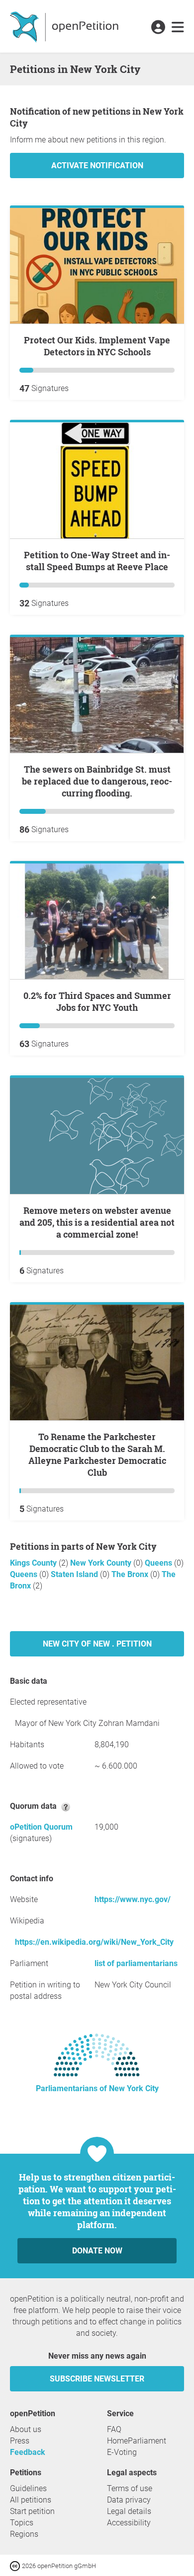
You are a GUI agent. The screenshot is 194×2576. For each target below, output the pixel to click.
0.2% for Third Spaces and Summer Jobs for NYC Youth (97, 1001)
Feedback (28, 2452)
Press (20, 2441)
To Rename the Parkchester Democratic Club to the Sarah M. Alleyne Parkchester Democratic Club (97, 1454)
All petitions (31, 2500)
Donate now (97, 2251)
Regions (24, 2534)
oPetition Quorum (41, 1827)
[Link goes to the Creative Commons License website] (16, 2565)
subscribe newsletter (97, 2379)
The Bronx (131, 1574)
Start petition (32, 2511)
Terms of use (130, 2488)
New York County (102, 1563)
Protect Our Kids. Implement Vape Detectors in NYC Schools (97, 346)
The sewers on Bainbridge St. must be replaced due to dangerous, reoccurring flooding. (97, 781)
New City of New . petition (97, 1644)
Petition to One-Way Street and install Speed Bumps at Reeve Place (97, 561)
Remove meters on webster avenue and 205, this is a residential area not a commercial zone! (97, 1222)
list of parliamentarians (136, 1963)
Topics (22, 2523)
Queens (159, 1563)
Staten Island (75, 1574)
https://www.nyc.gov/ (133, 1899)
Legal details (129, 2511)
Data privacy (129, 2500)
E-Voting (122, 2452)
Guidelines (28, 2488)
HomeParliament (137, 2441)
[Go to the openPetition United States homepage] (65, 26)
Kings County (34, 1563)
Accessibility (129, 2523)
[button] (158, 28)
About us (26, 2429)
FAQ (114, 2429)
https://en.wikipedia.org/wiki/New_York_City (94, 1942)
